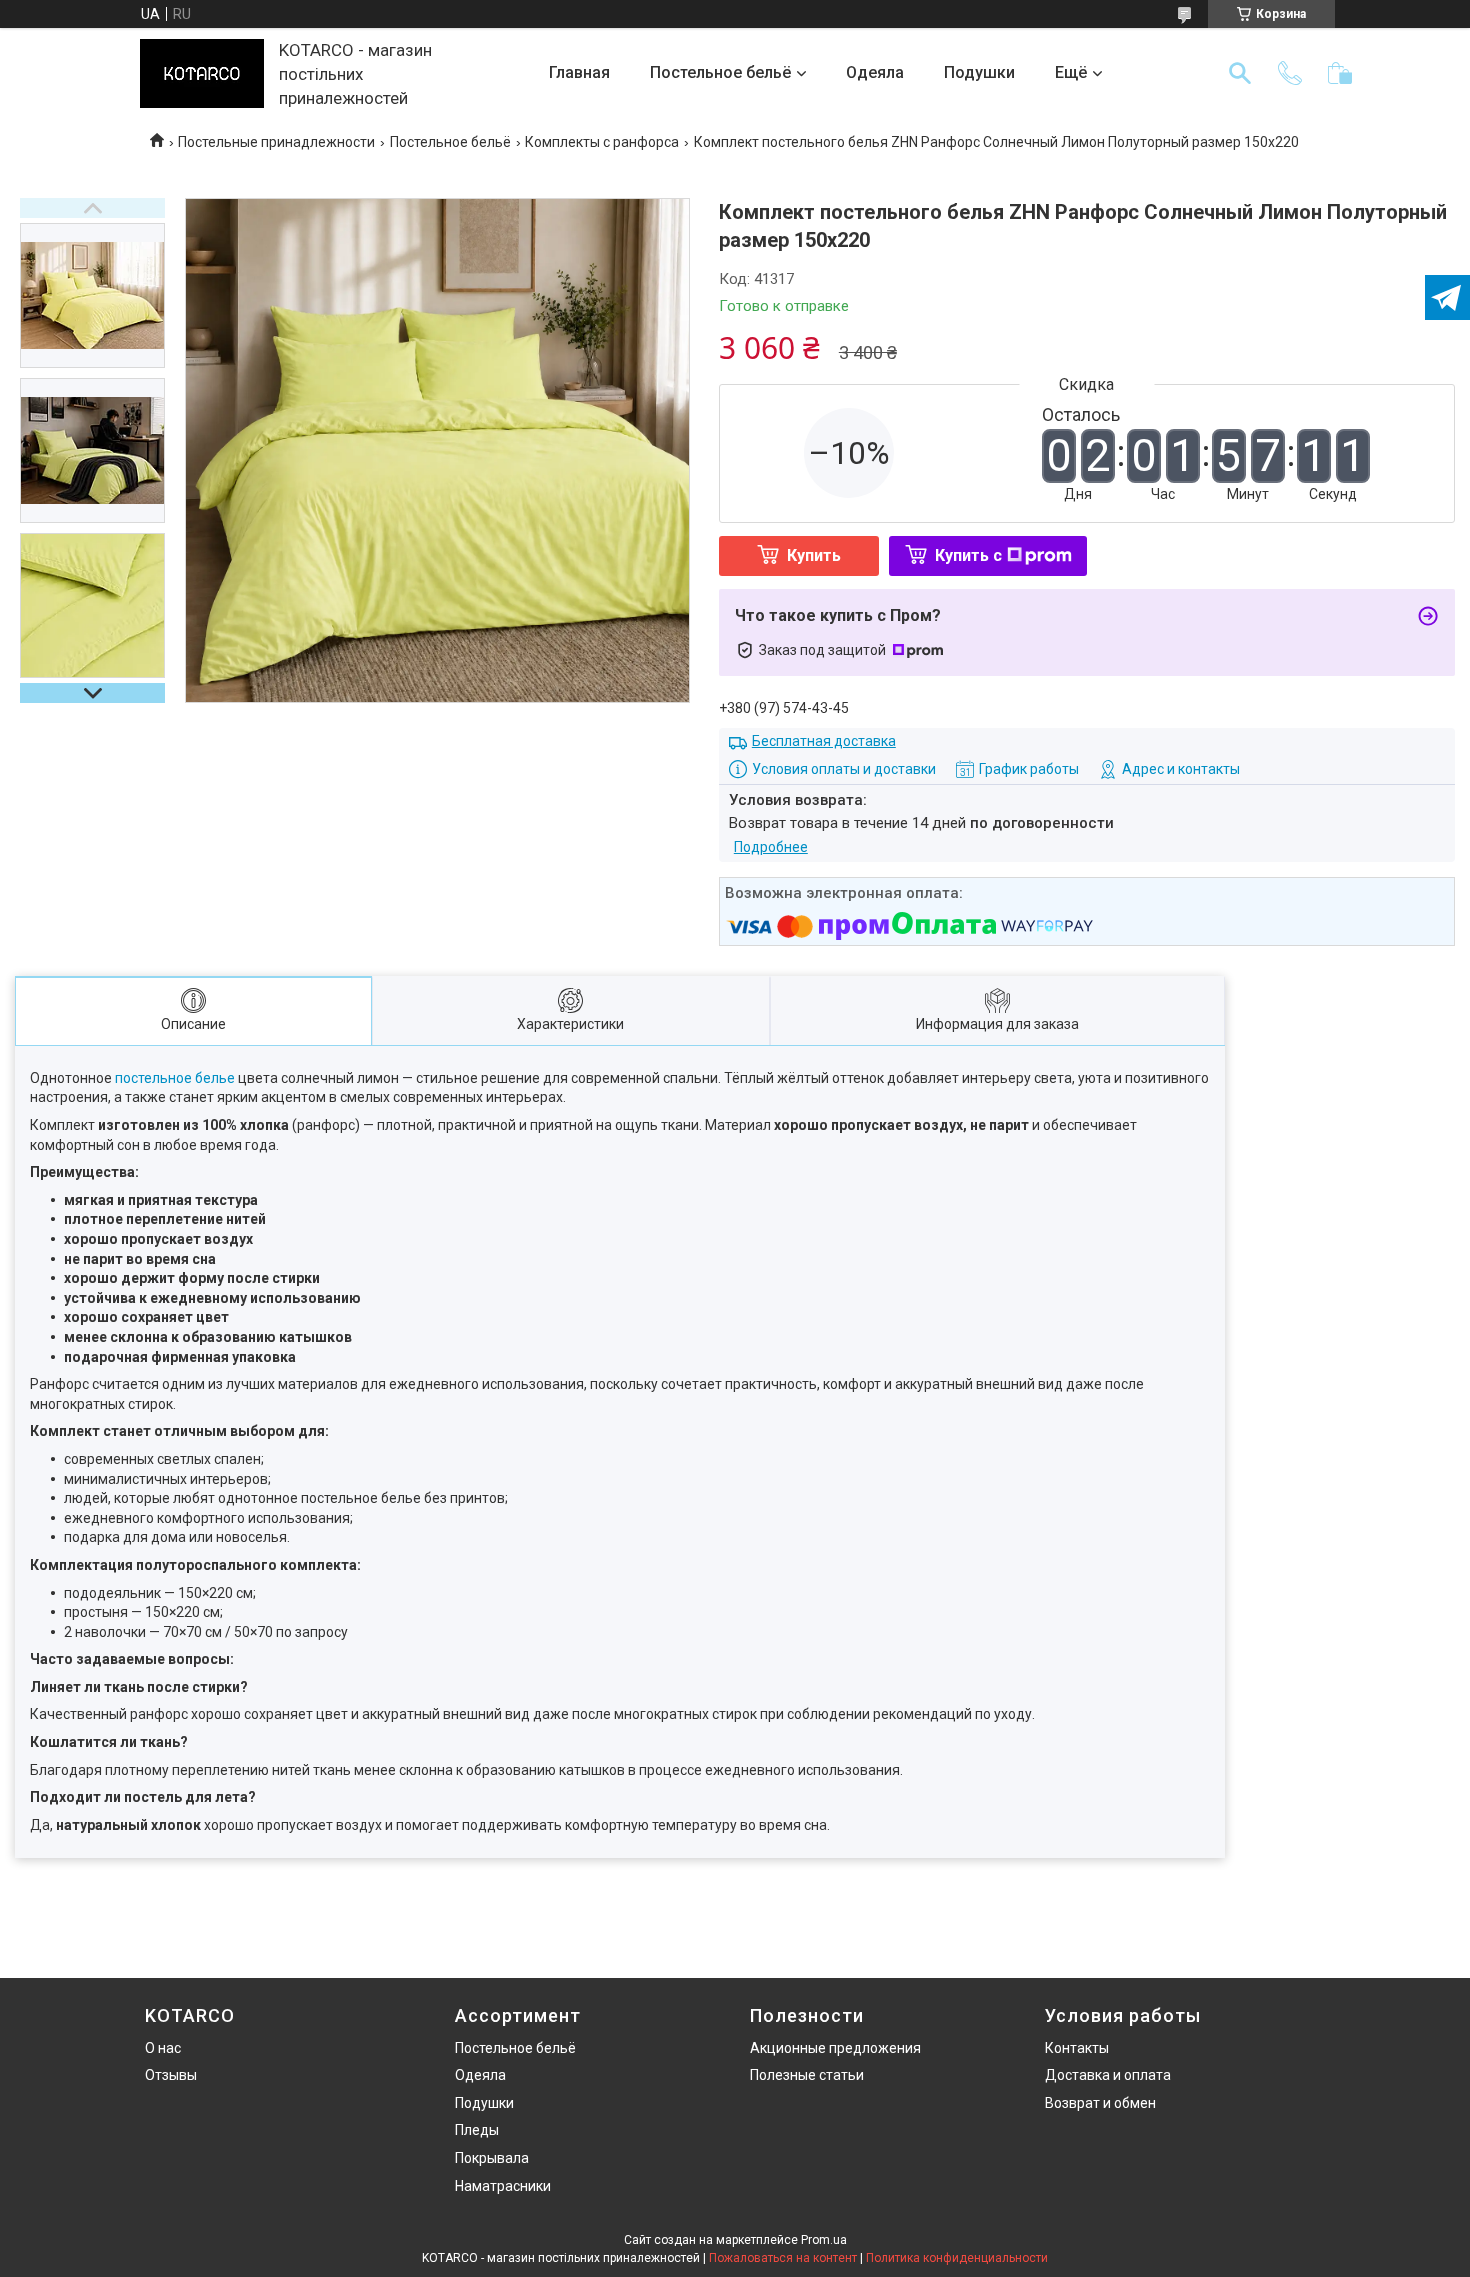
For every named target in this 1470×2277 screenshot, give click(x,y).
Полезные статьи (807, 2075)
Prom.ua (824, 2240)
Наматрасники (503, 2186)
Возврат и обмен (1100, 2103)
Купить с (968, 555)
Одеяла (875, 72)
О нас (163, 2048)
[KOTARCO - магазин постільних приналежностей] (202, 73)
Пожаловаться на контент (783, 2258)
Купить (814, 555)
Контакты (1077, 2048)
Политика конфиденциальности (957, 2258)
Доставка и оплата (1108, 2075)
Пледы (477, 2130)
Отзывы (171, 2075)
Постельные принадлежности (276, 142)
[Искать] (1240, 73)
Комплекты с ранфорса (602, 142)
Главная (579, 72)
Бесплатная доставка (824, 741)
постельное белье (175, 1078)
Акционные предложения (835, 2048)
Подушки (979, 72)
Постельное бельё (720, 72)
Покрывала (492, 2158)
